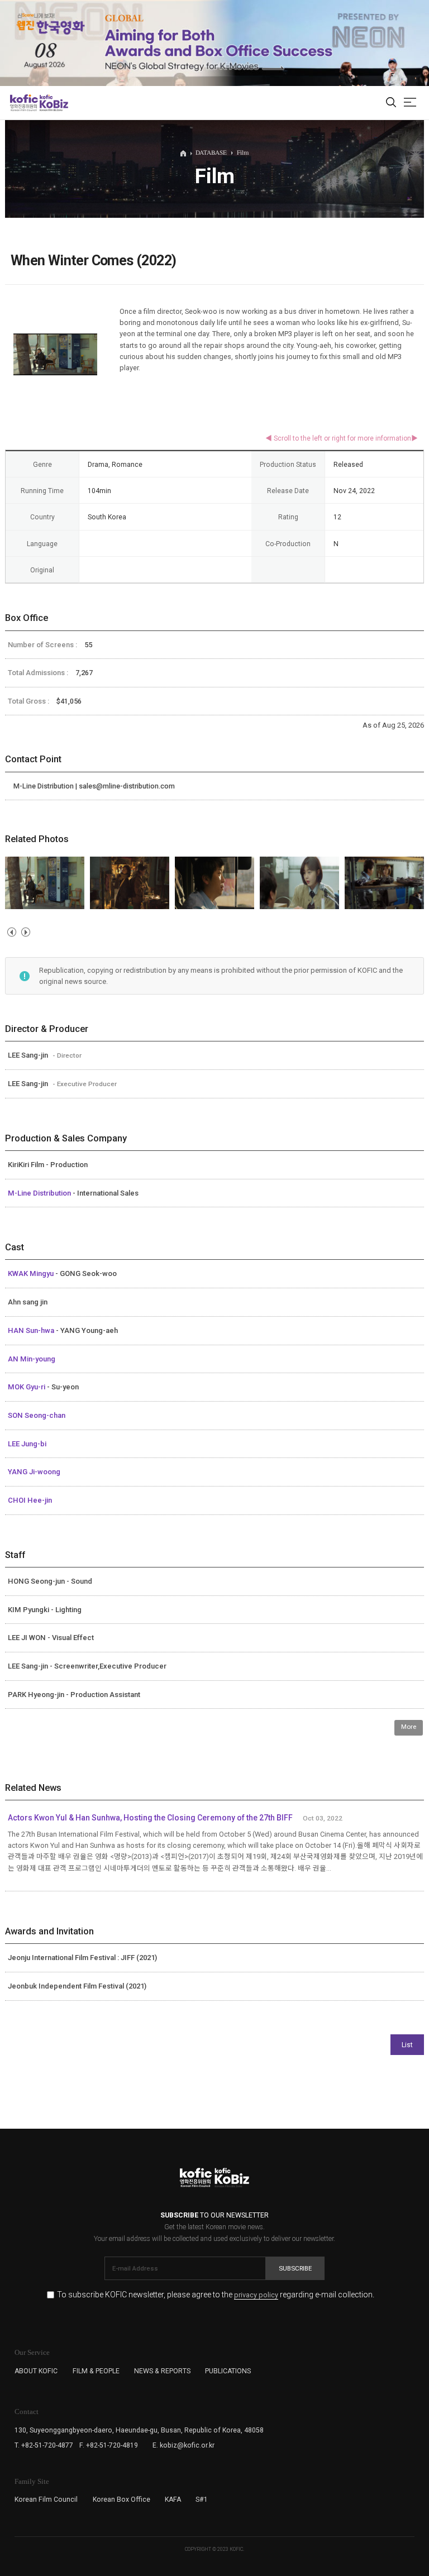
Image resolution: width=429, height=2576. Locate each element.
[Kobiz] (53, 103)
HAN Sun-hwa (32, 1330)
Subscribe (295, 2268)
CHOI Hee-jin (30, 1500)
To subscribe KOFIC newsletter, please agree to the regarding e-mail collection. (216, 2295)
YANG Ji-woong (34, 1472)
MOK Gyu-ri (27, 1387)
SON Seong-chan (37, 1415)
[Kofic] (24, 103)
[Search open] (391, 103)
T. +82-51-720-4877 (44, 2445)
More (409, 1727)
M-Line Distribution (40, 1193)
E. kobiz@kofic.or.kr (183, 2445)
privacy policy (256, 2295)
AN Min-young (32, 1359)
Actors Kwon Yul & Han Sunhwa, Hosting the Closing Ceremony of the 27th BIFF (150, 1818)
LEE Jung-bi (27, 1444)
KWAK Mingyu (32, 1273)
